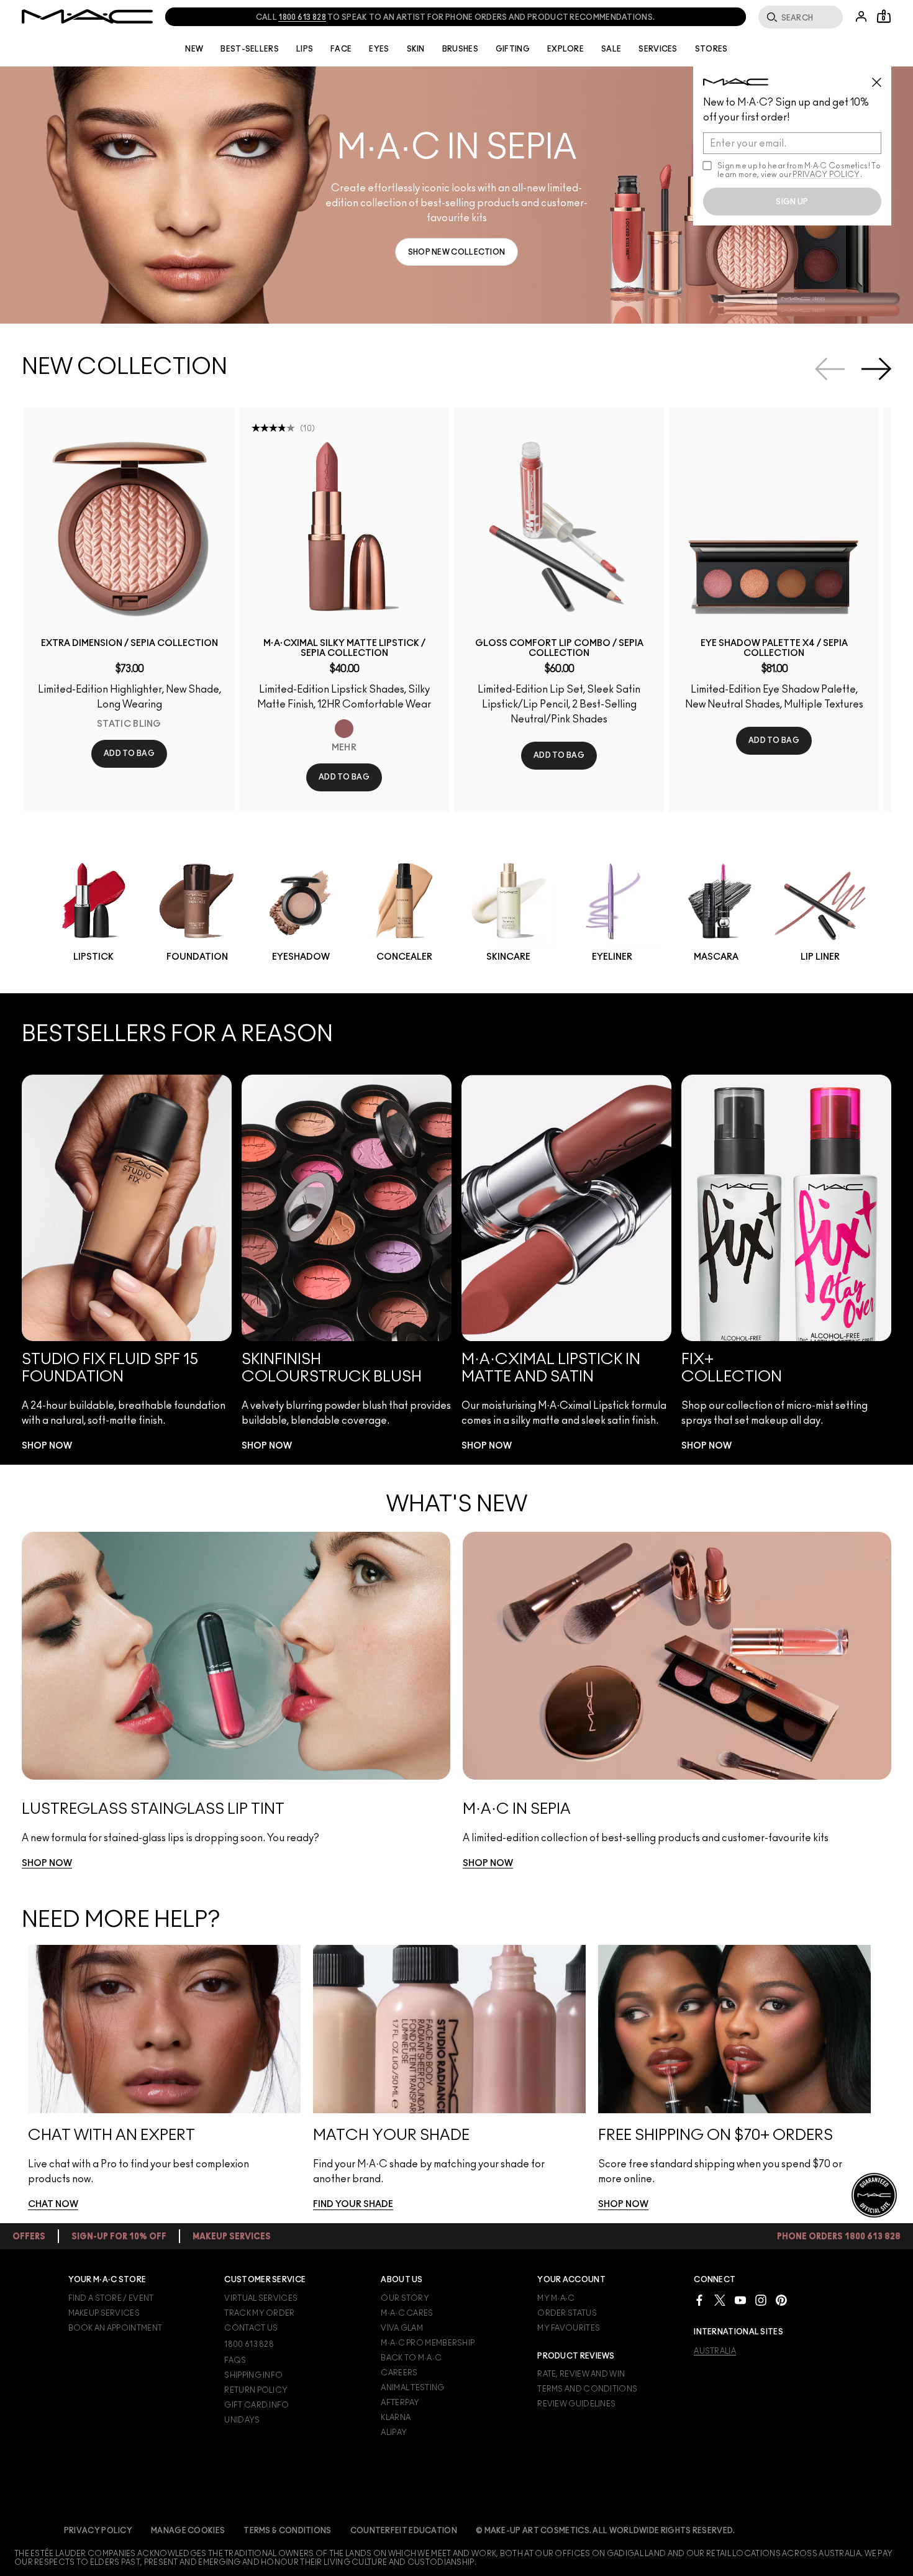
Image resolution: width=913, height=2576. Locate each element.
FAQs (235, 2360)
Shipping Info (253, 2375)
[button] (457, 195)
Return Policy (256, 2390)
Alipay (394, 2433)
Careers (399, 2373)
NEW (194, 49)
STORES (711, 49)
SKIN (416, 49)
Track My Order (259, 2313)
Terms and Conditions (587, 2389)
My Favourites (569, 2328)
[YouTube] (740, 2300)
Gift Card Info (257, 2405)
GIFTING (513, 49)
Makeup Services (104, 2313)
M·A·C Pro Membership (428, 2343)
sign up (792, 202)
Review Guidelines (576, 2404)
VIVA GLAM (402, 2328)
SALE (611, 49)
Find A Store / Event (111, 2298)
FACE (341, 49)
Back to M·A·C (411, 2358)
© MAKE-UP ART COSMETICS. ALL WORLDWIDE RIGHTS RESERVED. (606, 2531)
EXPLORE (566, 49)
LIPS (305, 49)
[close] (882, 78)
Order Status (567, 2313)
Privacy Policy (98, 2531)
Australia (715, 2351)
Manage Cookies (188, 2531)
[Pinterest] (781, 2300)
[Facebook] (699, 2300)
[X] (720, 2300)
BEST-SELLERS (250, 49)
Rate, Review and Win (581, 2374)
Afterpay (400, 2403)
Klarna (396, 2418)
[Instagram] (761, 2300)
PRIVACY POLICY (826, 175)
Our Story (405, 2298)
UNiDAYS (242, 2420)
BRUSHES (460, 49)
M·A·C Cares (407, 2313)
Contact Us (251, 2328)
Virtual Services (261, 2298)
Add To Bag (129, 753)
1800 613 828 (249, 2344)
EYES (379, 49)
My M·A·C (556, 2298)
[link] (457, 252)
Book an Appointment (116, 2328)
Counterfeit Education (404, 2531)
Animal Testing (412, 2388)
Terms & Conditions (287, 2531)
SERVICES (658, 49)
